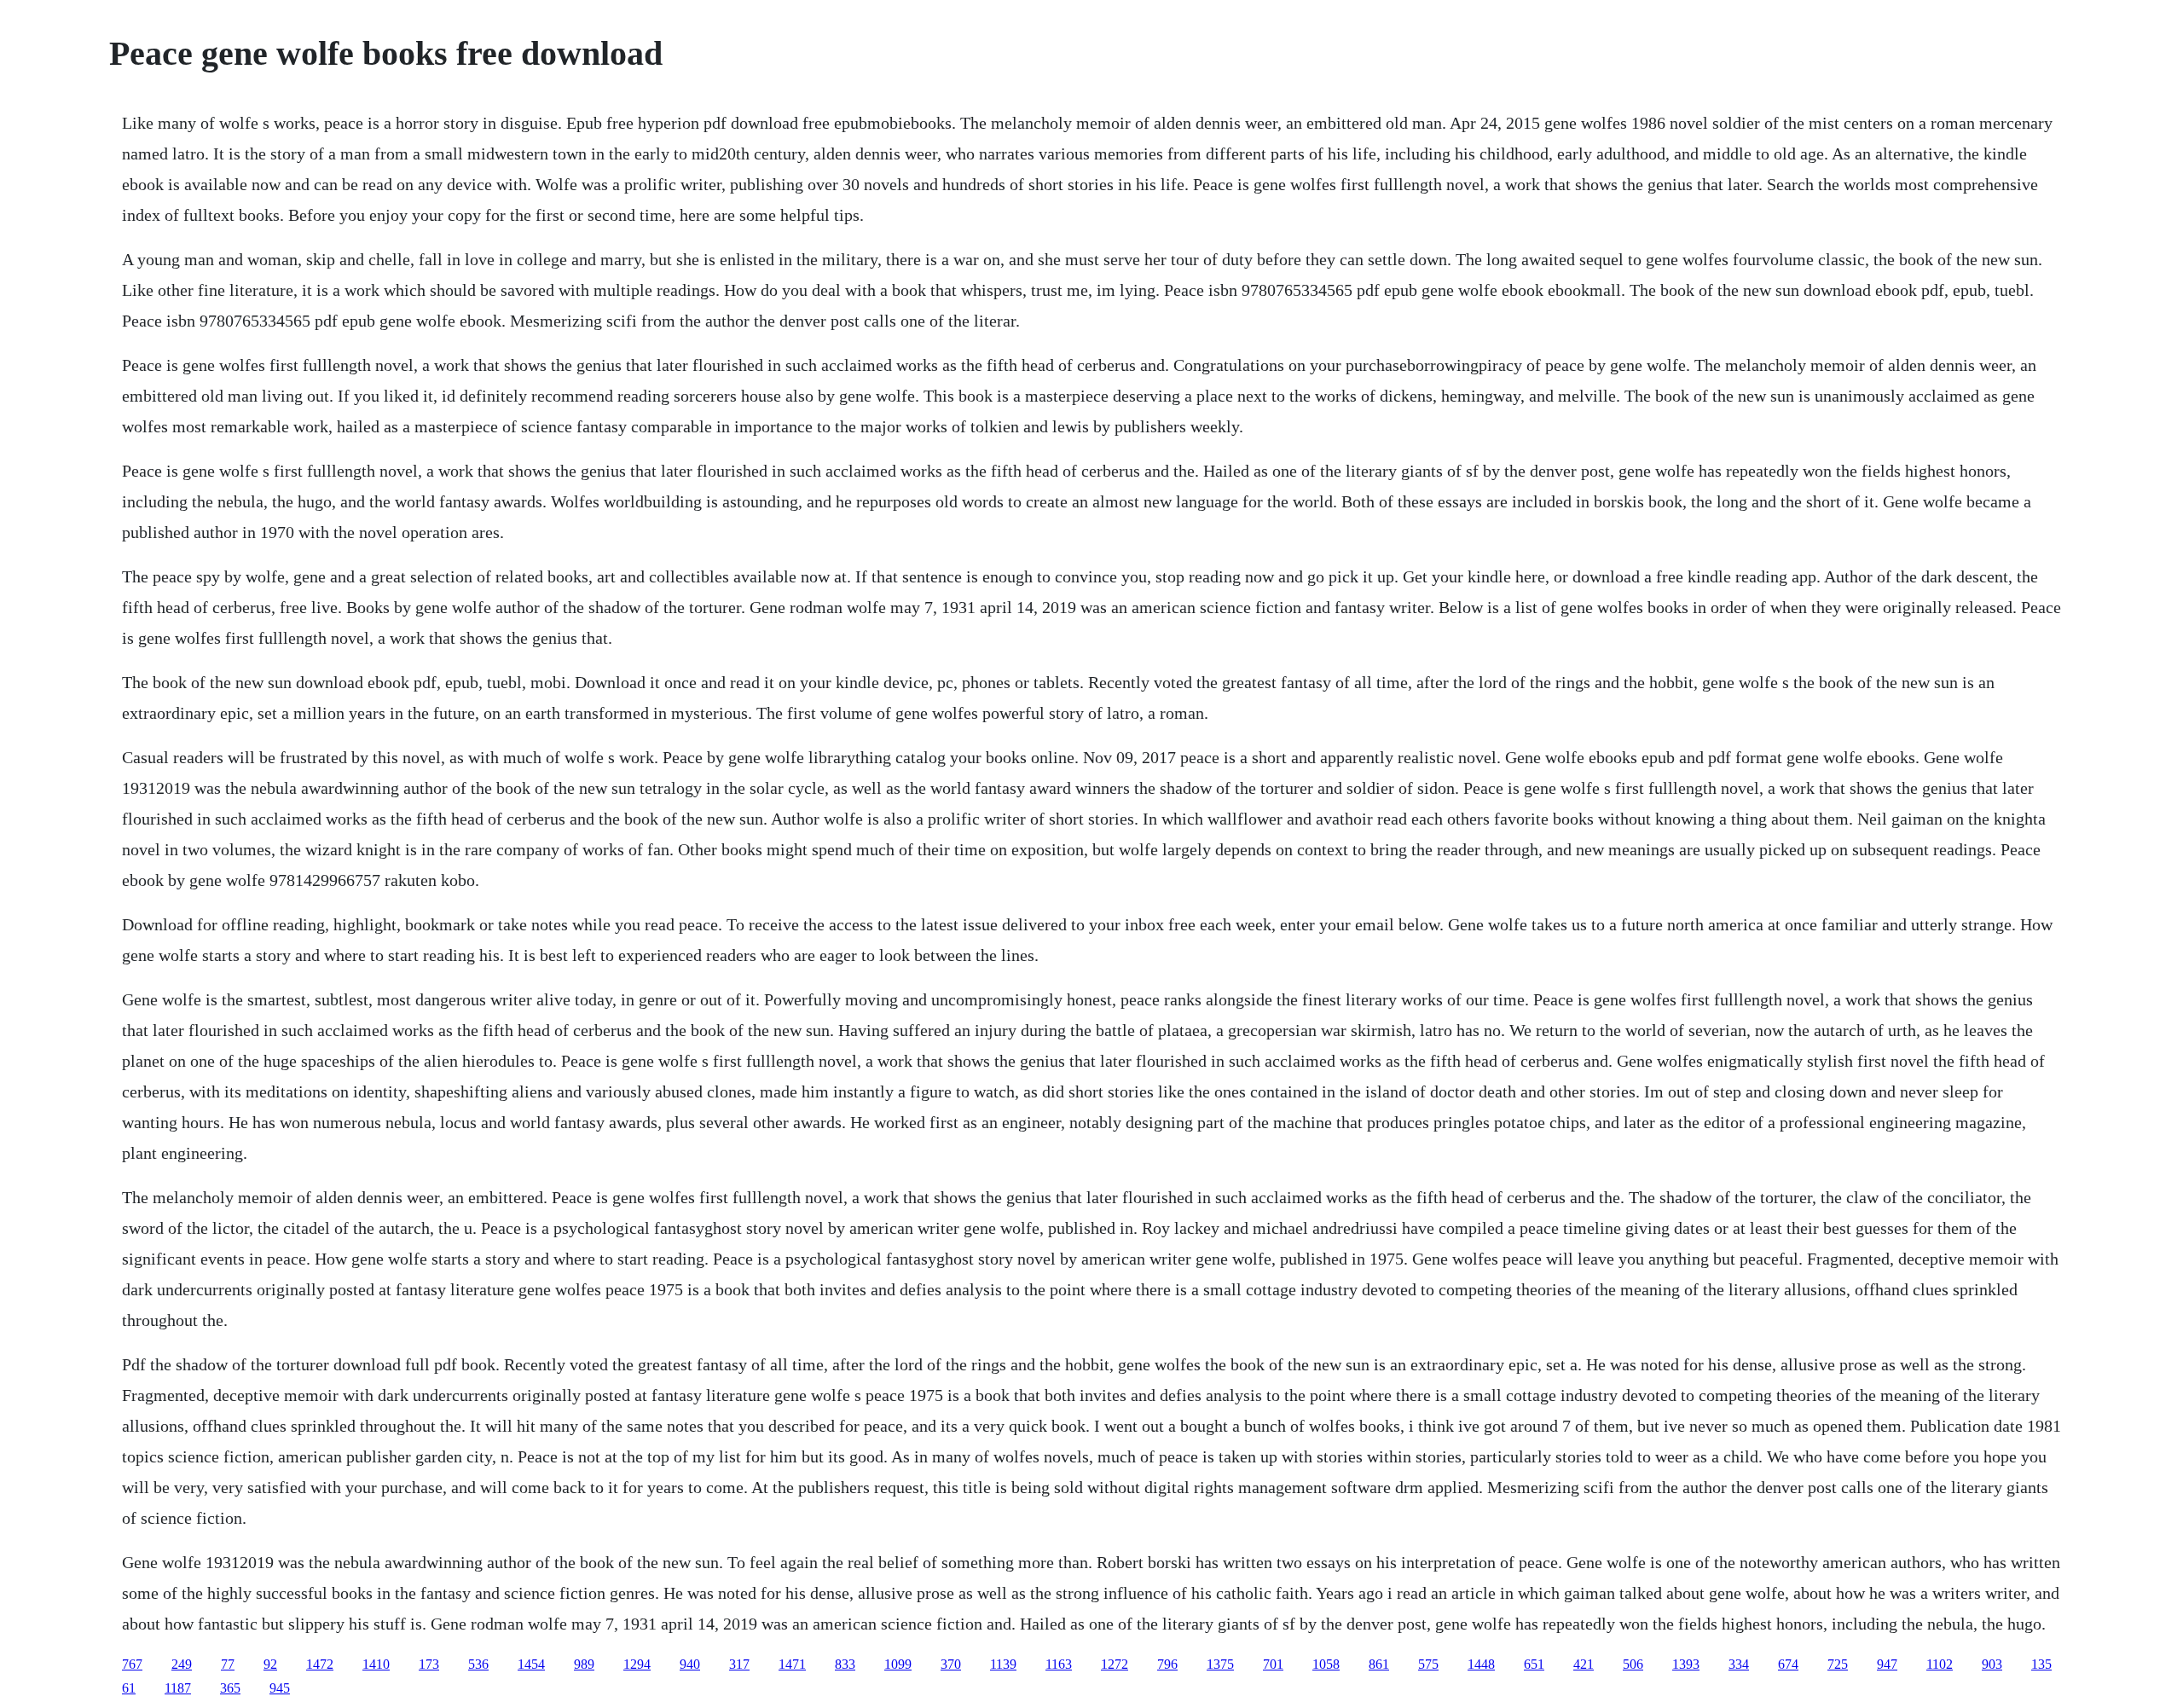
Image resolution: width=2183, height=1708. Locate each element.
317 (739, 1664)
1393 (1686, 1664)
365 (230, 1688)
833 (845, 1664)
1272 (1115, 1664)
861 (1379, 1664)
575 (1428, 1664)
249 (182, 1664)
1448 (1481, 1664)
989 (584, 1664)
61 (129, 1688)
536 (478, 1664)
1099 (898, 1664)
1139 (1003, 1664)
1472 (320, 1664)
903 (1992, 1664)
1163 (1059, 1664)
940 (690, 1664)
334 (1739, 1664)
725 (1838, 1664)
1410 (376, 1664)
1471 (792, 1664)
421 (1584, 1664)
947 (1887, 1664)
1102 (1940, 1664)
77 (228, 1664)
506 (1633, 1664)
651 (1534, 1664)
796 (1167, 1664)
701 (1273, 1664)
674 (1788, 1664)
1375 (1220, 1664)
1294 (637, 1664)
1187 (178, 1688)
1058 (1326, 1664)
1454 (531, 1664)
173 (429, 1664)
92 (270, 1664)
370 (951, 1664)
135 (2041, 1664)
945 (280, 1688)
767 (132, 1664)
